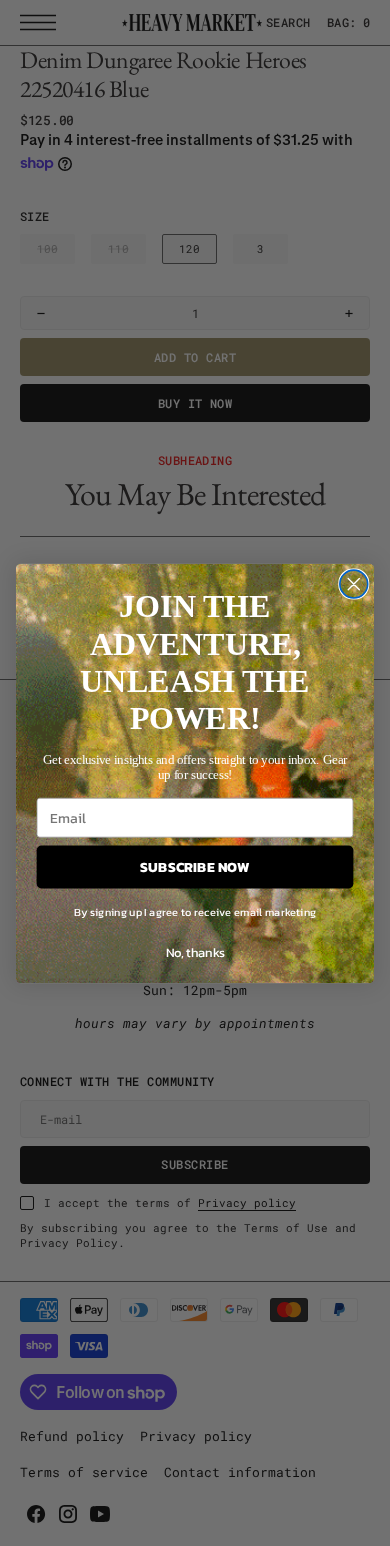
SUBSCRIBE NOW (194, 865)
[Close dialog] (354, 584)
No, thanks (195, 951)
